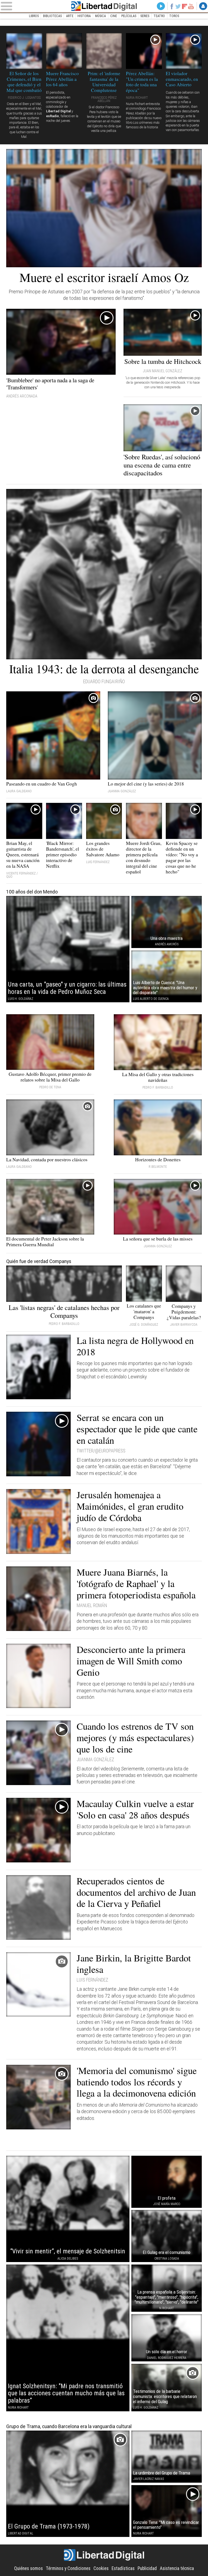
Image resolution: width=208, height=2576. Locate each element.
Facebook (172, 6)
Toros (174, 16)
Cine (114, 16)
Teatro (159, 16)
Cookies (101, 2568)
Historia (84, 16)
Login (203, 6)
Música (100, 16)
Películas (129, 16)
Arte (70, 16)
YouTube (191, 6)
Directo (161, 6)
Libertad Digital (104, 6)
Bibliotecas (52, 16)
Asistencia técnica (177, 2568)
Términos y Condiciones (68, 2568)
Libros (34, 16)
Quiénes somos (28, 2568)
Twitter (178, 6)
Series (145, 16)
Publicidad (147, 2568)
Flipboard (185, 6)
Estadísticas (123, 2568)
